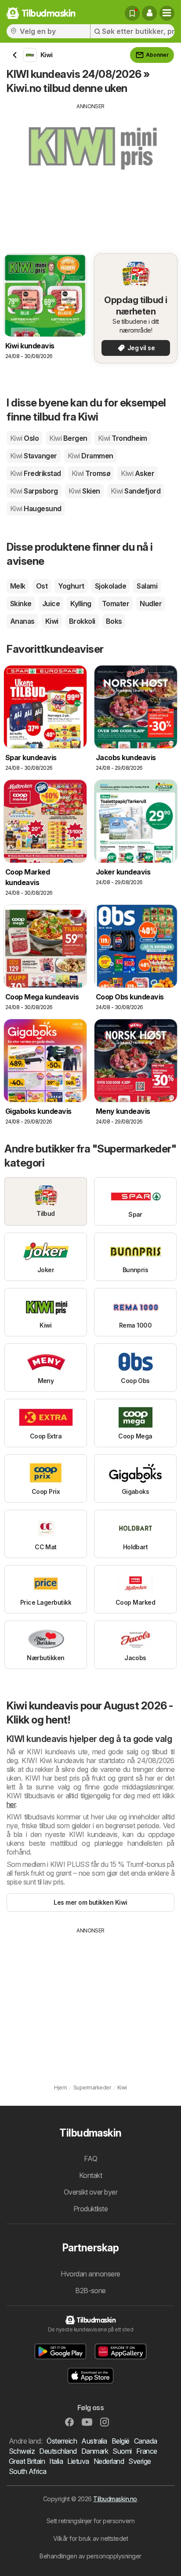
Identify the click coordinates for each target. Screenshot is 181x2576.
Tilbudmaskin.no (115, 2499)
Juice (51, 604)
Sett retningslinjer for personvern (91, 2521)
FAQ (90, 2159)
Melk (18, 586)
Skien (84, 491)
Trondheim (123, 438)
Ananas (22, 621)
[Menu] (167, 13)
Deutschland (58, 2451)
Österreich (62, 2441)
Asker (138, 473)
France (147, 2451)
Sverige (139, 2461)
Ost (42, 586)
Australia (94, 2441)
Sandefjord (136, 491)
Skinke (21, 604)
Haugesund (36, 509)
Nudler (151, 604)
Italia (56, 2461)
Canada (146, 2441)
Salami (147, 586)
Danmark (95, 2451)
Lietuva (78, 2461)
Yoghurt (71, 586)
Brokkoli (82, 621)
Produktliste (91, 2209)
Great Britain (27, 2461)
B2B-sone (90, 2291)
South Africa (28, 2471)
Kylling (81, 604)
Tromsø (91, 473)
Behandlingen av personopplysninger (90, 2556)
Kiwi (52, 621)
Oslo (24, 438)
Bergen (68, 438)
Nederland (109, 2461)
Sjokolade (110, 586)
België (121, 2441)
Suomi (122, 2451)
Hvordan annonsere (90, 2274)
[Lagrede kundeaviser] (132, 13)
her (11, 1804)
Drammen (90, 456)
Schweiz (22, 2451)
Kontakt (90, 2175)
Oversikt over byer (91, 2192)
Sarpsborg (34, 491)
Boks (114, 621)
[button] (149, 13)
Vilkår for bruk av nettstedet (90, 2538)
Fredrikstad (36, 473)
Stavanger (34, 456)
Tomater (116, 604)
